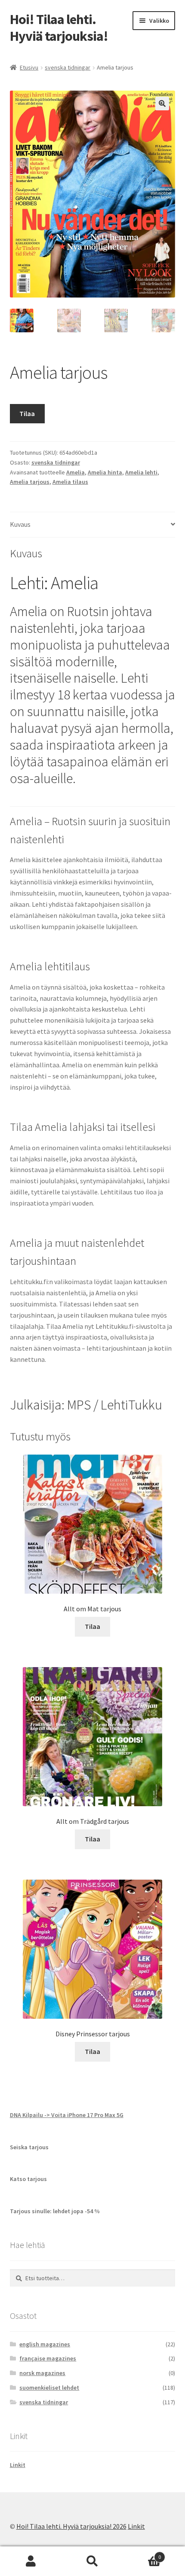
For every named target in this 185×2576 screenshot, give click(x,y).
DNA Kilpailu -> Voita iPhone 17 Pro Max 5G (67, 2115)
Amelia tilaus (70, 482)
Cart (142, 2554)
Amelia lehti (141, 472)
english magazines (45, 2344)
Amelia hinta (105, 472)
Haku (92, 2561)
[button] (162, 103)
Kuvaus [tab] (20, 524)
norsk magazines (42, 2373)
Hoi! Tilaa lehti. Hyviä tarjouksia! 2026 (71, 2526)
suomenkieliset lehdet (49, 2388)
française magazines (48, 2358)
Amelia (76, 472)
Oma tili (31, 2561)
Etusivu (29, 67)
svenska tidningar (68, 67)
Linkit (18, 2465)
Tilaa (27, 413)
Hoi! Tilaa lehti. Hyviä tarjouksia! (59, 28)
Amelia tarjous (30, 482)
